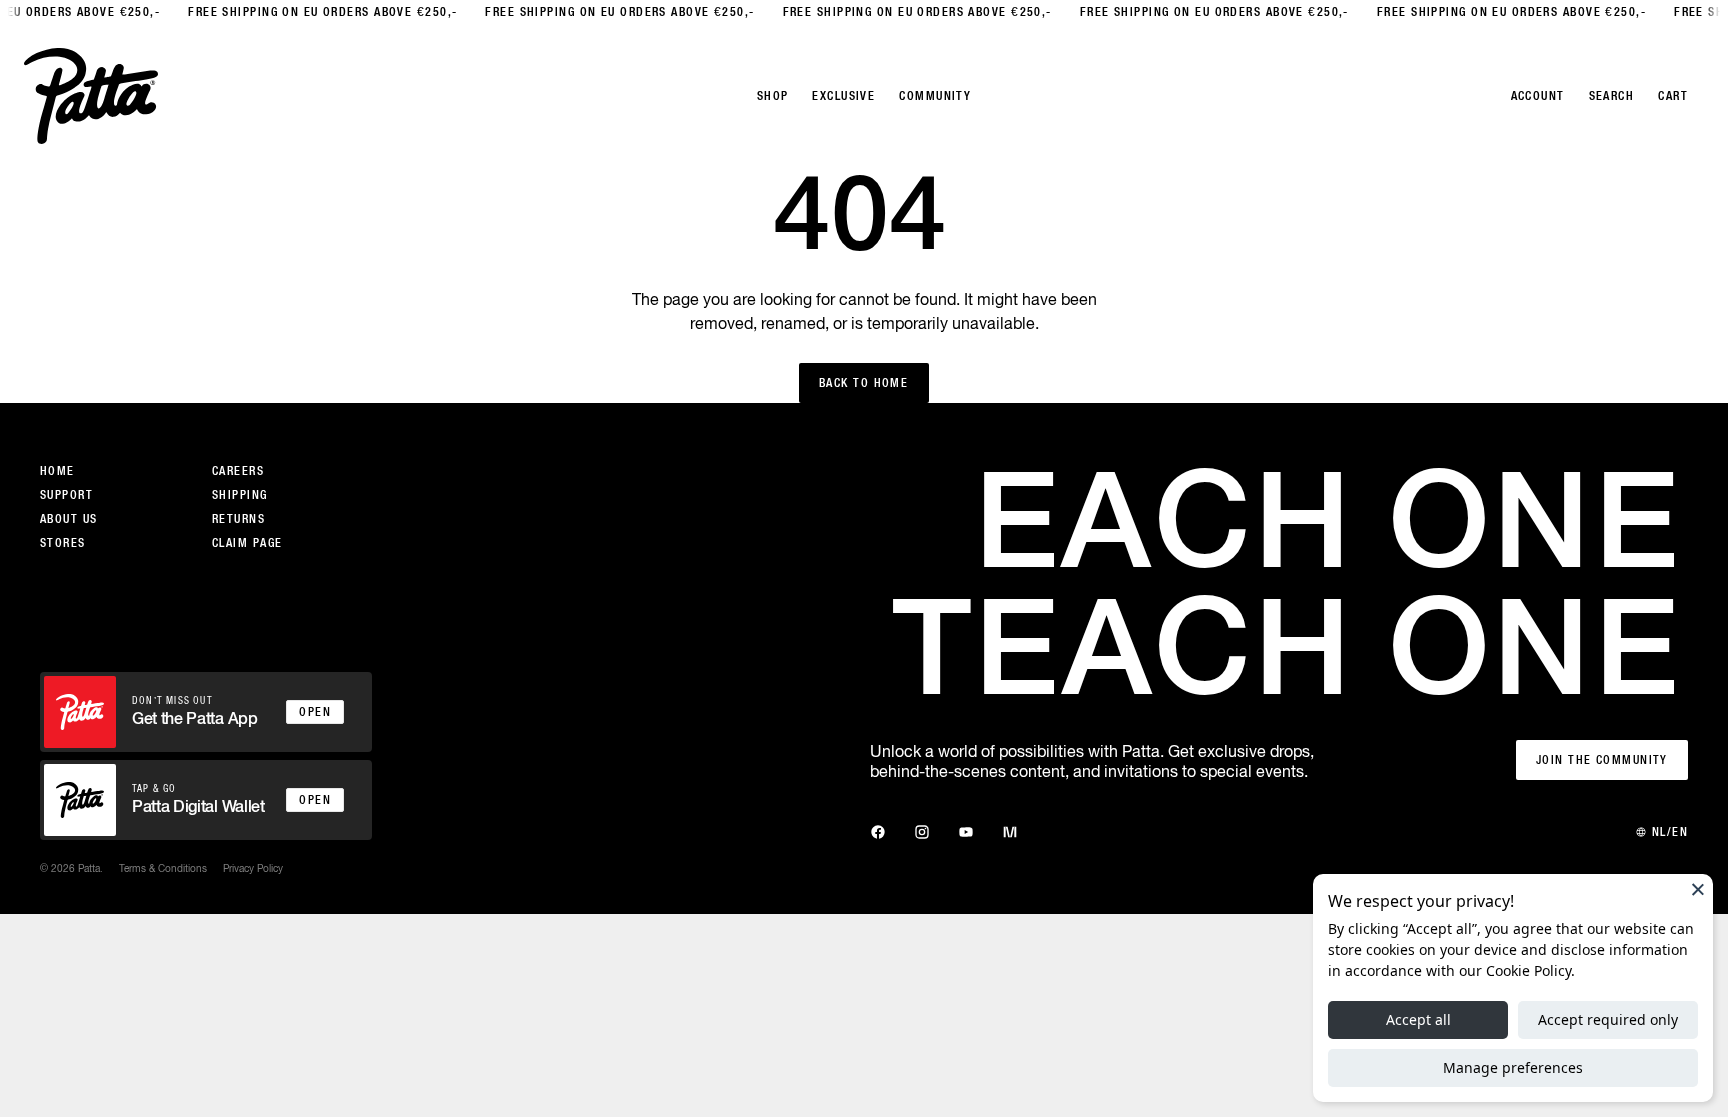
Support (66, 495)
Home (57, 471)
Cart (1673, 96)
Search (1612, 96)
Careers (238, 471)
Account (1538, 96)
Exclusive (843, 96)
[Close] (1698, 889)
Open (315, 712)
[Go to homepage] (91, 96)
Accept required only (1608, 1019)
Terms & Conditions (163, 868)
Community (935, 96)
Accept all (1418, 1019)
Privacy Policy (253, 868)
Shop (773, 96)
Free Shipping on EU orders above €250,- (312, 12)
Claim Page (247, 543)
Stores (63, 543)
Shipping (240, 495)
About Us (69, 519)
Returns (238, 519)
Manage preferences (1513, 1067)
